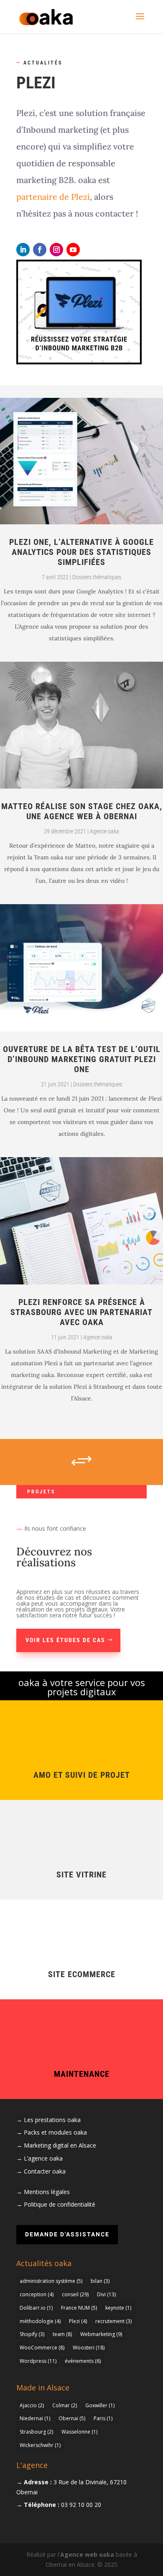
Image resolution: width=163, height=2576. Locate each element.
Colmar (65, 2405)
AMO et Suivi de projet (82, 1775)
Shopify (32, 2334)
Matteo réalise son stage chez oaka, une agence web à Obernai (82, 811)
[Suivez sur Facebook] (40, 250)
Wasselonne (79, 2432)
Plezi (78, 2321)
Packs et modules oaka (55, 2132)
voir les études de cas (65, 1640)
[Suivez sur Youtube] (73, 250)
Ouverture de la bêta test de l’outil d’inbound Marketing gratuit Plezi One (82, 1059)
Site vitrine (81, 1875)
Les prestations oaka (52, 2120)
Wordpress (38, 2361)
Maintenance (82, 2074)
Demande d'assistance (67, 2234)
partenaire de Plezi (53, 197)
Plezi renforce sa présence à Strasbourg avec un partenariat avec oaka (81, 1312)
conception (37, 2294)
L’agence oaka (43, 2158)
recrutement (113, 2321)
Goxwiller (100, 2405)
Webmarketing (101, 2334)
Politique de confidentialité (60, 2204)
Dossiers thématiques (97, 577)
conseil (75, 2294)
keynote (118, 2308)
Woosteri (89, 2348)
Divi (106, 2294)
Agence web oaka (87, 2554)
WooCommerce (42, 2348)
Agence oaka (104, 831)
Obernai (72, 2418)
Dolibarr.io (36, 2308)
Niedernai (35, 2418)
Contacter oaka (45, 2171)
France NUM (79, 2308)
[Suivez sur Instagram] (56, 250)
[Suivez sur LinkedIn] (23, 250)
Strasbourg (36, 2432)
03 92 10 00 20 (81, 2505)
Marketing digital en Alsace (60, 2145)
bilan (100, 2281)
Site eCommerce (82, 1974)
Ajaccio (32, 2405)
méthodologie (40, 2321)
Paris (103, 2418)
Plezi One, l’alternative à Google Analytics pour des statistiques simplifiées (81, 552)
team (62, 2334)
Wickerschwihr (40, 2445)
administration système (51, 2281)
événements (83, 2361)
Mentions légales (47, 2192)
